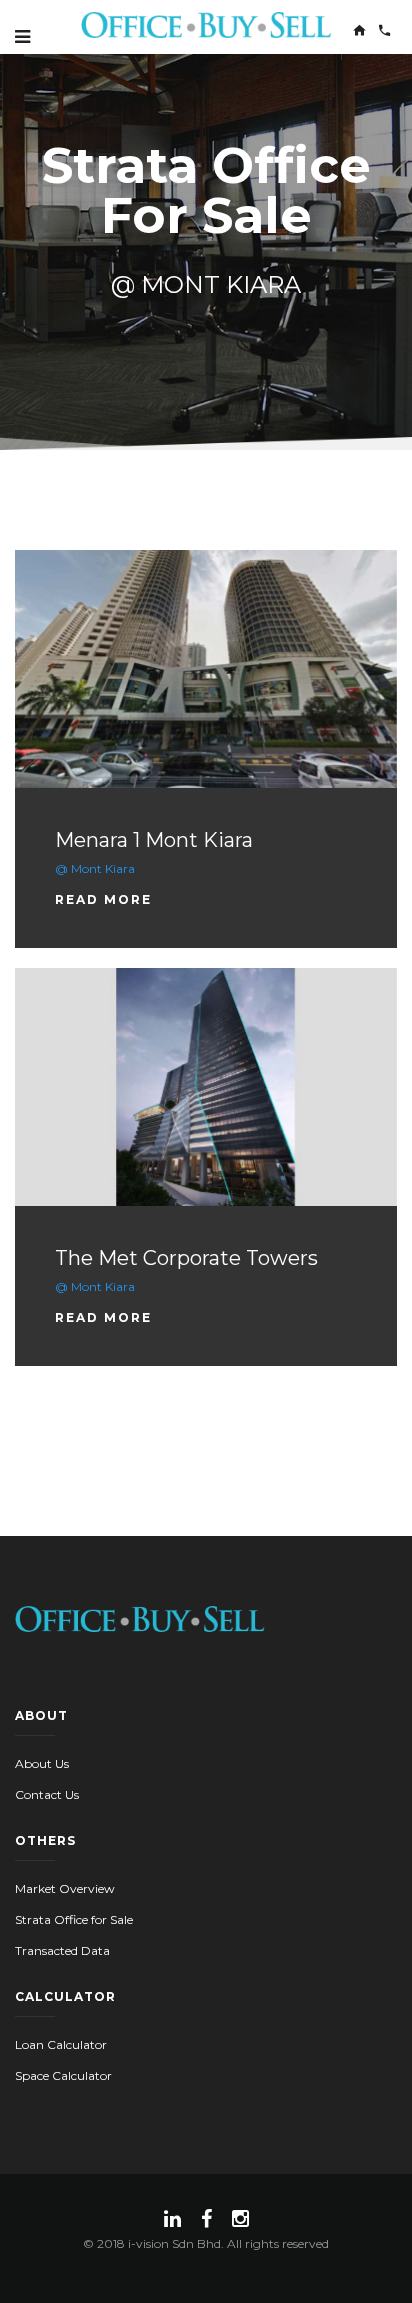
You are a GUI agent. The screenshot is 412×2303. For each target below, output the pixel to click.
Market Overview (65, 1888)
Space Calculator (63, 2075)
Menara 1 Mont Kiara (154, 840)
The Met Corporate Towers (186, 1258)
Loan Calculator (61, 2044)
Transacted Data (62, 1950)
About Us (42, 1763)
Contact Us (47, 1794)
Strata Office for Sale (74, 1919)
